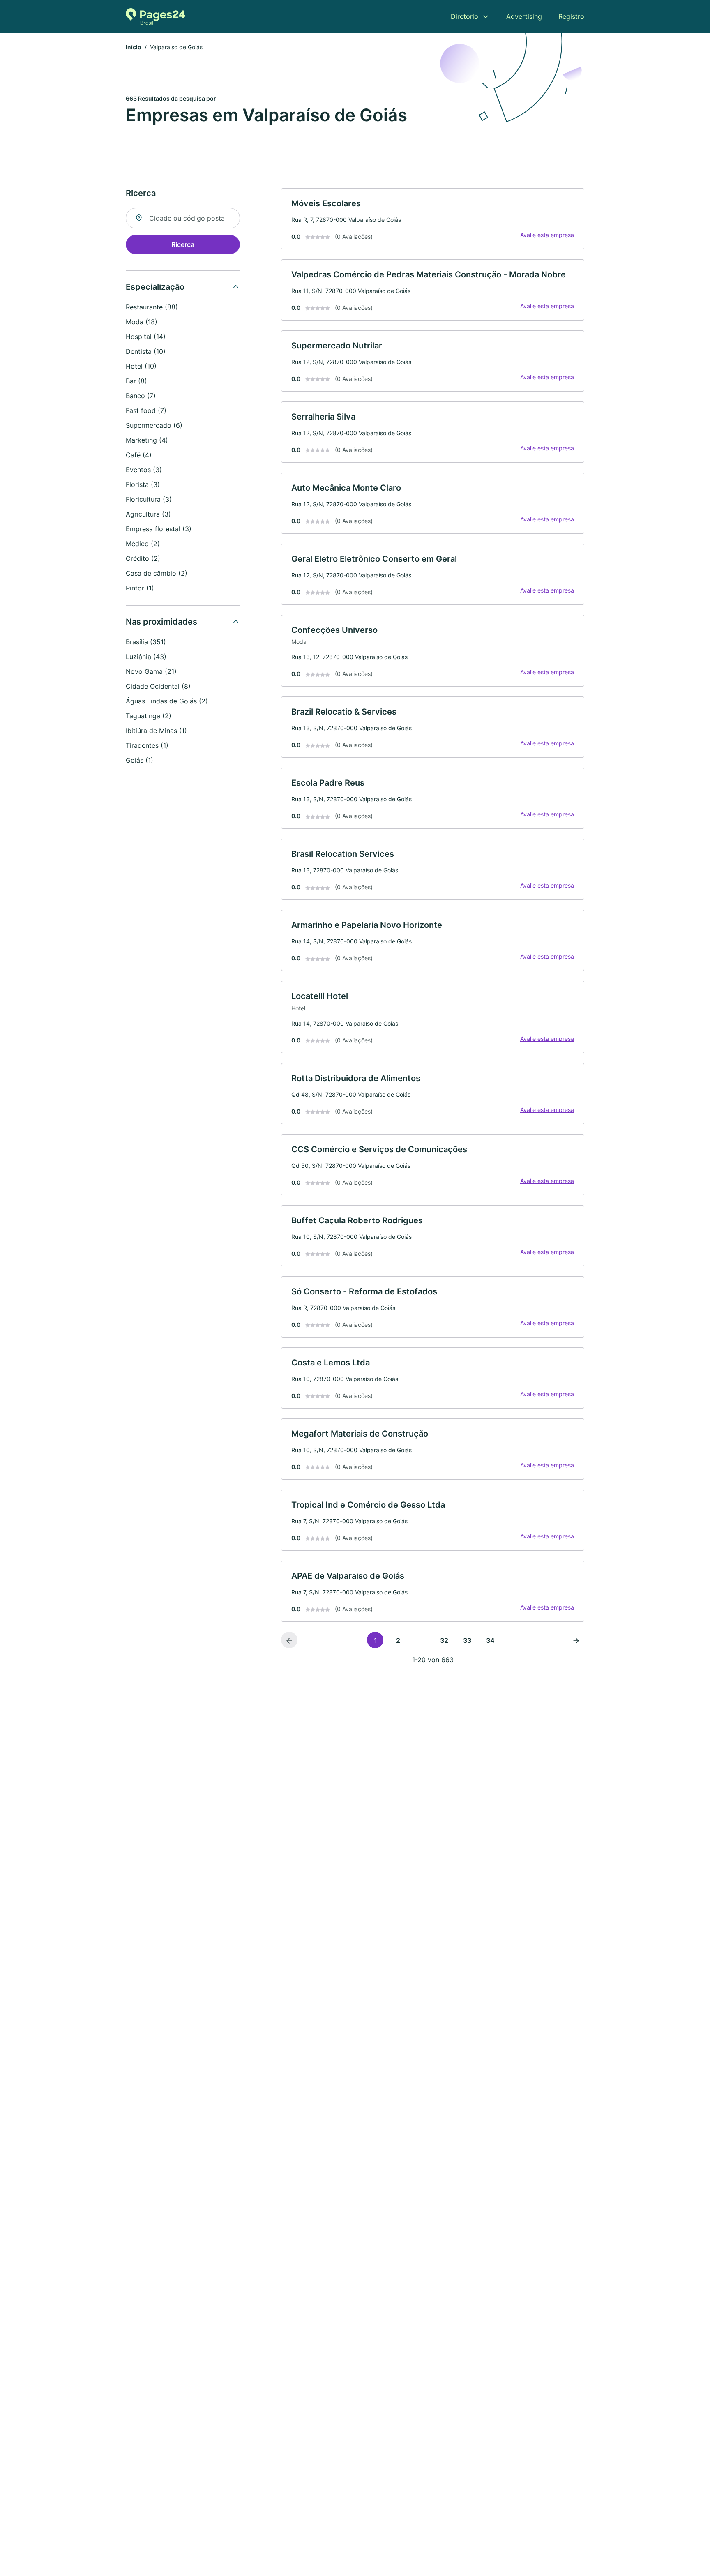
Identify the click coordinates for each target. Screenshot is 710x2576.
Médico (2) (143, 544)
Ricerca (183, 244)
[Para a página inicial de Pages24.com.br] (156, 16)
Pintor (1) (140, 588)
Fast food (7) (146, 410)
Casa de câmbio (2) (157, 573)
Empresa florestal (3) (159, 529)
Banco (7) (141, 396)
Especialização (155, 287)
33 (467, 1640)
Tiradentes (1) (147, 745)
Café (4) (139, 455)
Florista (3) (143, 484)
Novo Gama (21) (151, 671)
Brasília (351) (146, 642)
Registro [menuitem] (571, 16)
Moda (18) (142, 322)
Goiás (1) (139, 760)
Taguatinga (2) (149, 716)
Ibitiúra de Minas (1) (156, 731)
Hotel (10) (141, 366)
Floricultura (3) (149, 499)
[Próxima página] (576, 1640)
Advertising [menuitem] (524, 16)
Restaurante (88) (152, 307)
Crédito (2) (143, 558)
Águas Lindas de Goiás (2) (167, 701)
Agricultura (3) (148, 514)
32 (444, 1640)
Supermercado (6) (154, 425)
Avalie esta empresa (547, 235)
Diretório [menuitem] (464, 16)
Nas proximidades (161, 622)
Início (134, 47)
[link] (433, 219)
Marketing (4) (147, 440)
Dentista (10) (146, 351)
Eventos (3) (144, 470)
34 (490, 1640)
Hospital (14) (146, 337)
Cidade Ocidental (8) (158, 686)
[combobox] (183, 218)
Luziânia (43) (146, 657)
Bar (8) (136, 381)
